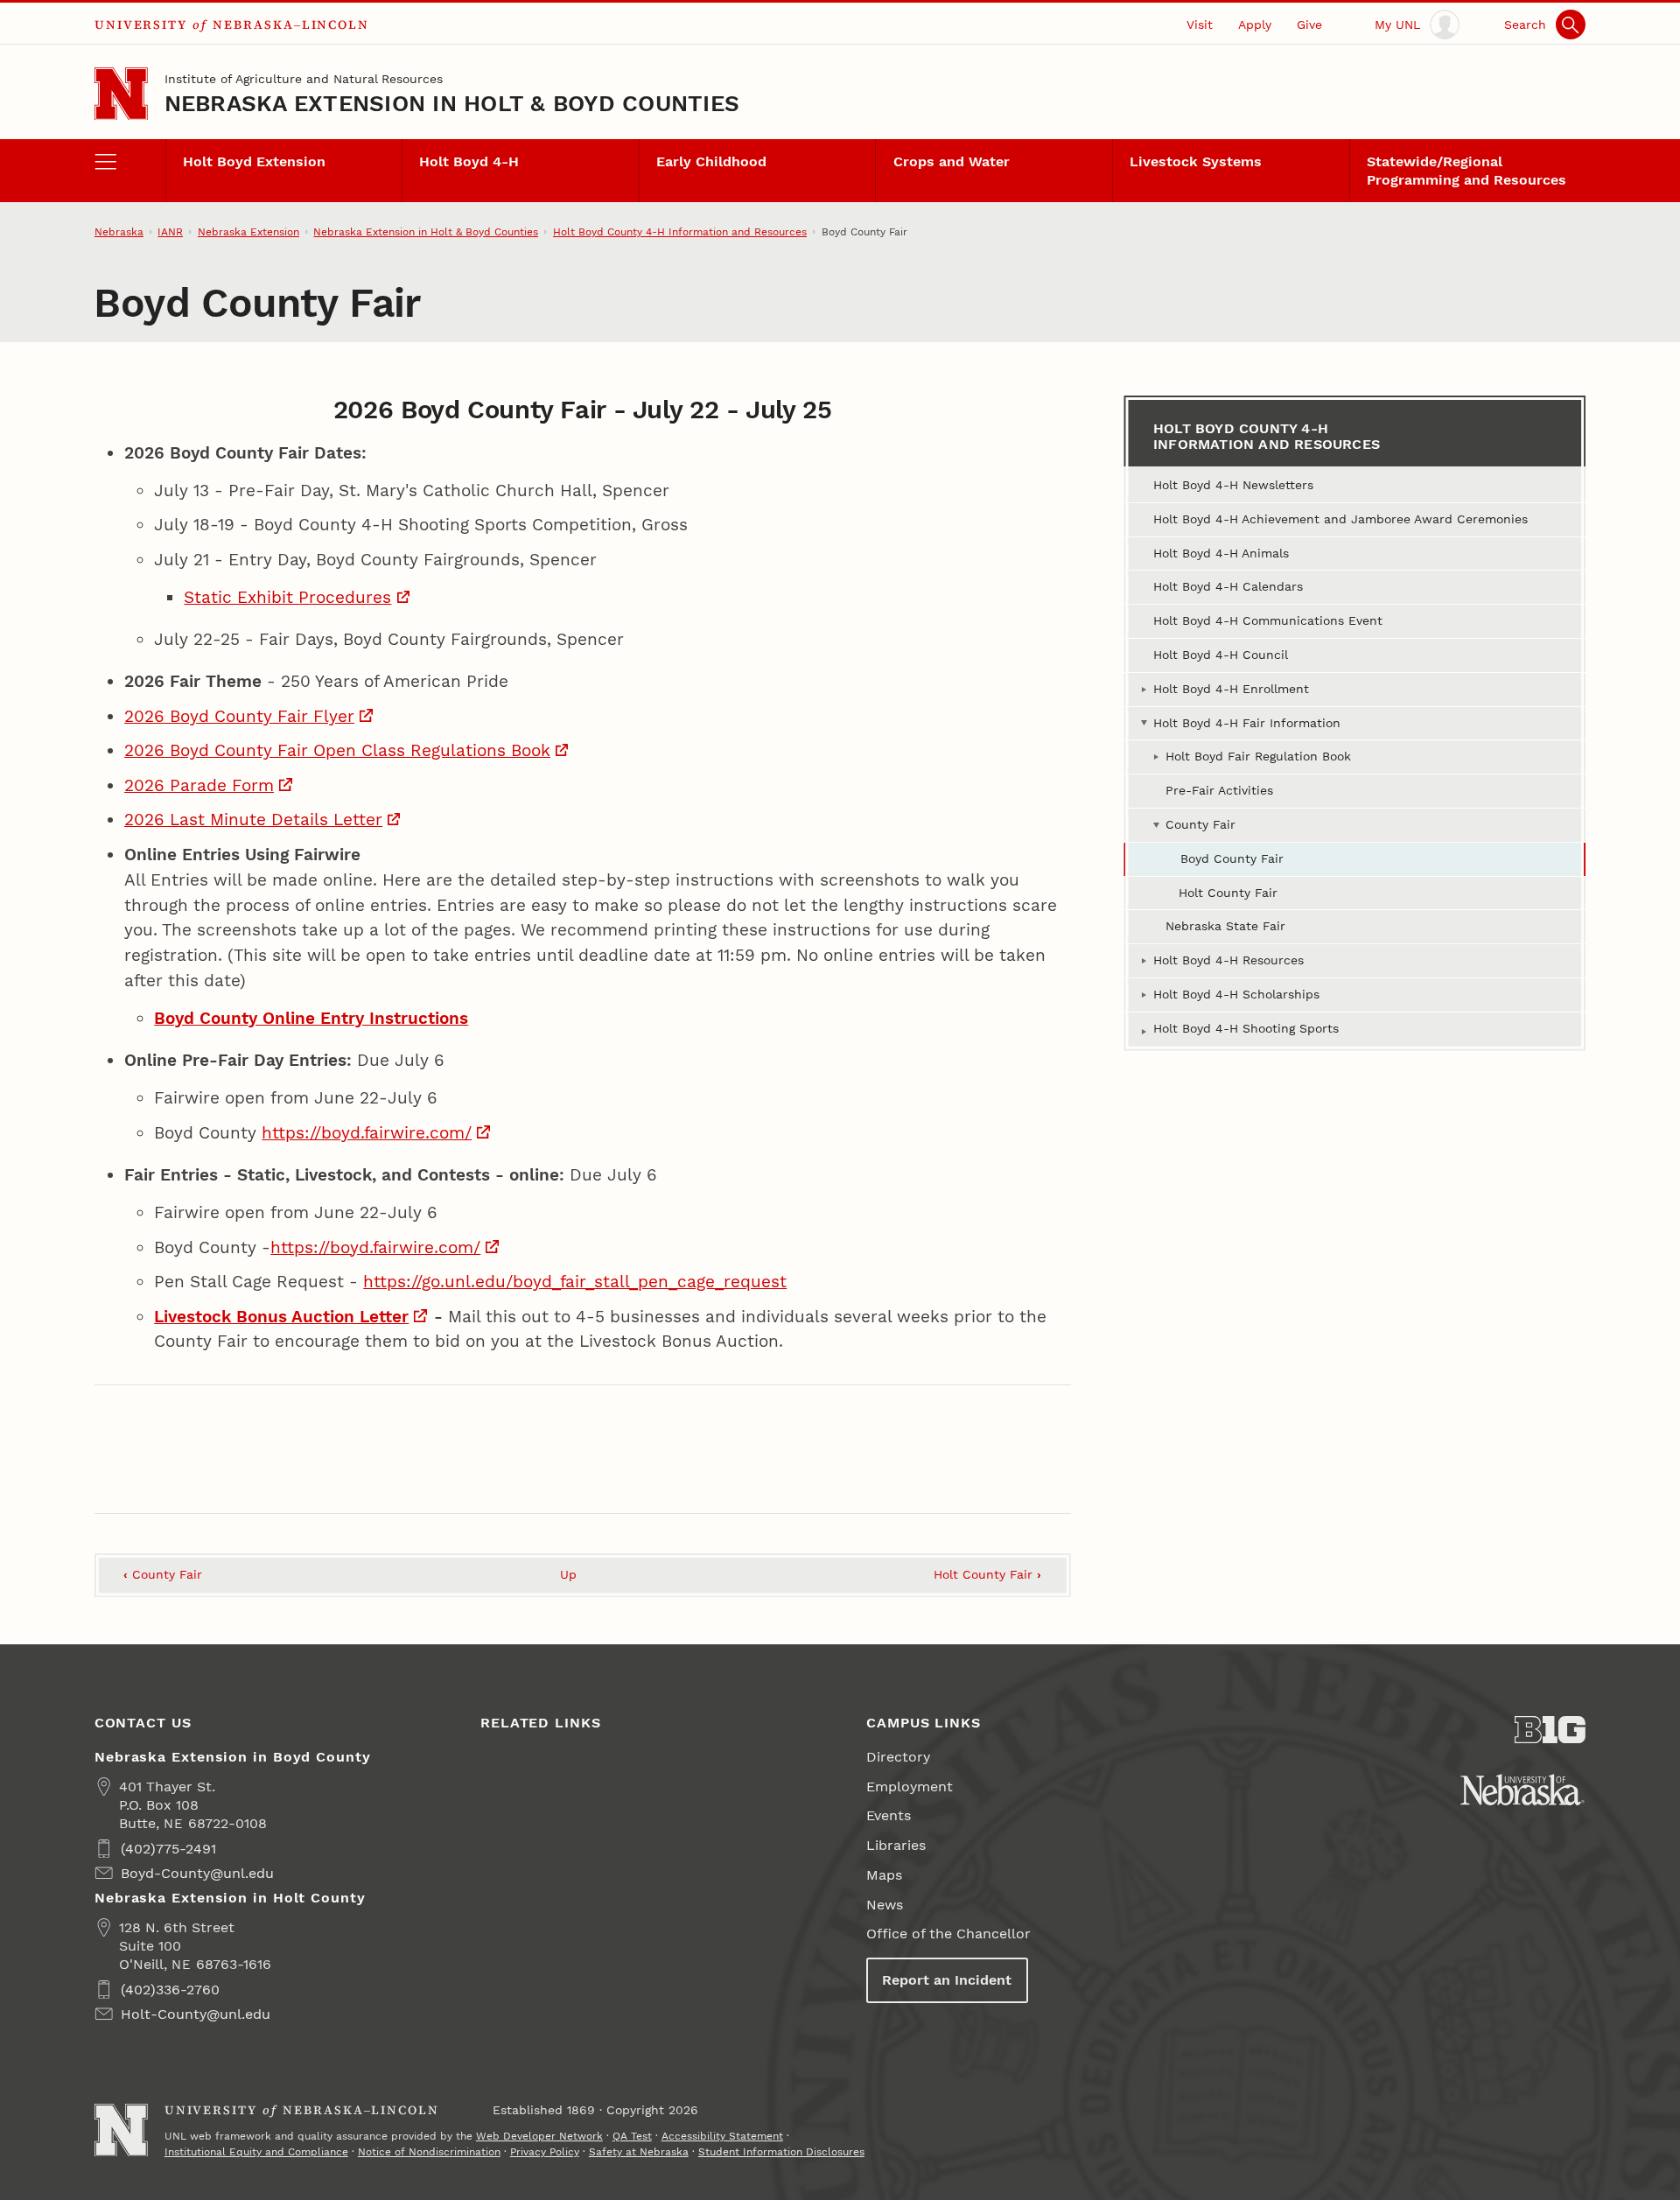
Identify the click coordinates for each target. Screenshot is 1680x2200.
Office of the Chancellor (948, 1934)
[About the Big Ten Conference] (1550, 1730)
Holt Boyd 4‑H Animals (1221, 553)
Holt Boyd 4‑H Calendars (1228, 586)
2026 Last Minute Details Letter (253, 820)
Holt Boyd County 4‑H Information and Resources (680, 232)
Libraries (896, 1845)
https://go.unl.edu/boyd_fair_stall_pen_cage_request (575, 1282)
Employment (910, 1787)
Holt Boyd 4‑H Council (1221, 655)
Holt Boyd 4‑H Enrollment (1231, 689)
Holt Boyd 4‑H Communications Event (1268, 620)
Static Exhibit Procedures (287, 597)
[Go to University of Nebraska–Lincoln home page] (121, 94)
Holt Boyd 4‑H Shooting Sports (1246, 1028)
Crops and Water (952, 161)
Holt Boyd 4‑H (469, 161)
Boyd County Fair (1232, 858)
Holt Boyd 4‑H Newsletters (1233, 485)
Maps (884, 1875)
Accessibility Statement (722, 2136)
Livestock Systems (1196, 161)
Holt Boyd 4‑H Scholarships (1236, 994)
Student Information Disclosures (781, 2152)
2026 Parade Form (199, 785)
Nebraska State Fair (1225, 926)
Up (568, 1574)
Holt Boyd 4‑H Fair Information (1247, 723)
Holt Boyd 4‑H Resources (1228, 960)
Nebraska (119, 232)
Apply (1255, 25)
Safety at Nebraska (639, 2152)
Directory (898, 1757)
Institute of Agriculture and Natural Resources (304, 79)
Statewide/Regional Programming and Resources (1466, 171)
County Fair (163, 1574)
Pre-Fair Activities (1219, 790)
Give (1309, 25)
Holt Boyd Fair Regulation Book (1258, 756)
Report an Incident (947, 1980)
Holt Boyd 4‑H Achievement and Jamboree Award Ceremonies (1340, 519)
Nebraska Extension (248, 232)
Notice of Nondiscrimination (429, 2152)
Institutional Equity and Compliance (256, 2152)
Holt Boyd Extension (254, 161)
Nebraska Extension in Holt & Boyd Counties (452, 103)
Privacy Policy (545, 2152)
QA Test (632, 2136)
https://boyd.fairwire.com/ (367, 1133)
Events (889, 1815)
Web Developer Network (539, 2136)
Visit (1200, 25)
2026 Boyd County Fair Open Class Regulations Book (337, 750)
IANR (170, 232)
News (885, 1905)
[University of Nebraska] (1522, 1790)
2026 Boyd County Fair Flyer (239, 716)
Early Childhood (711, 161)
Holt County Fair (987, 1574)
